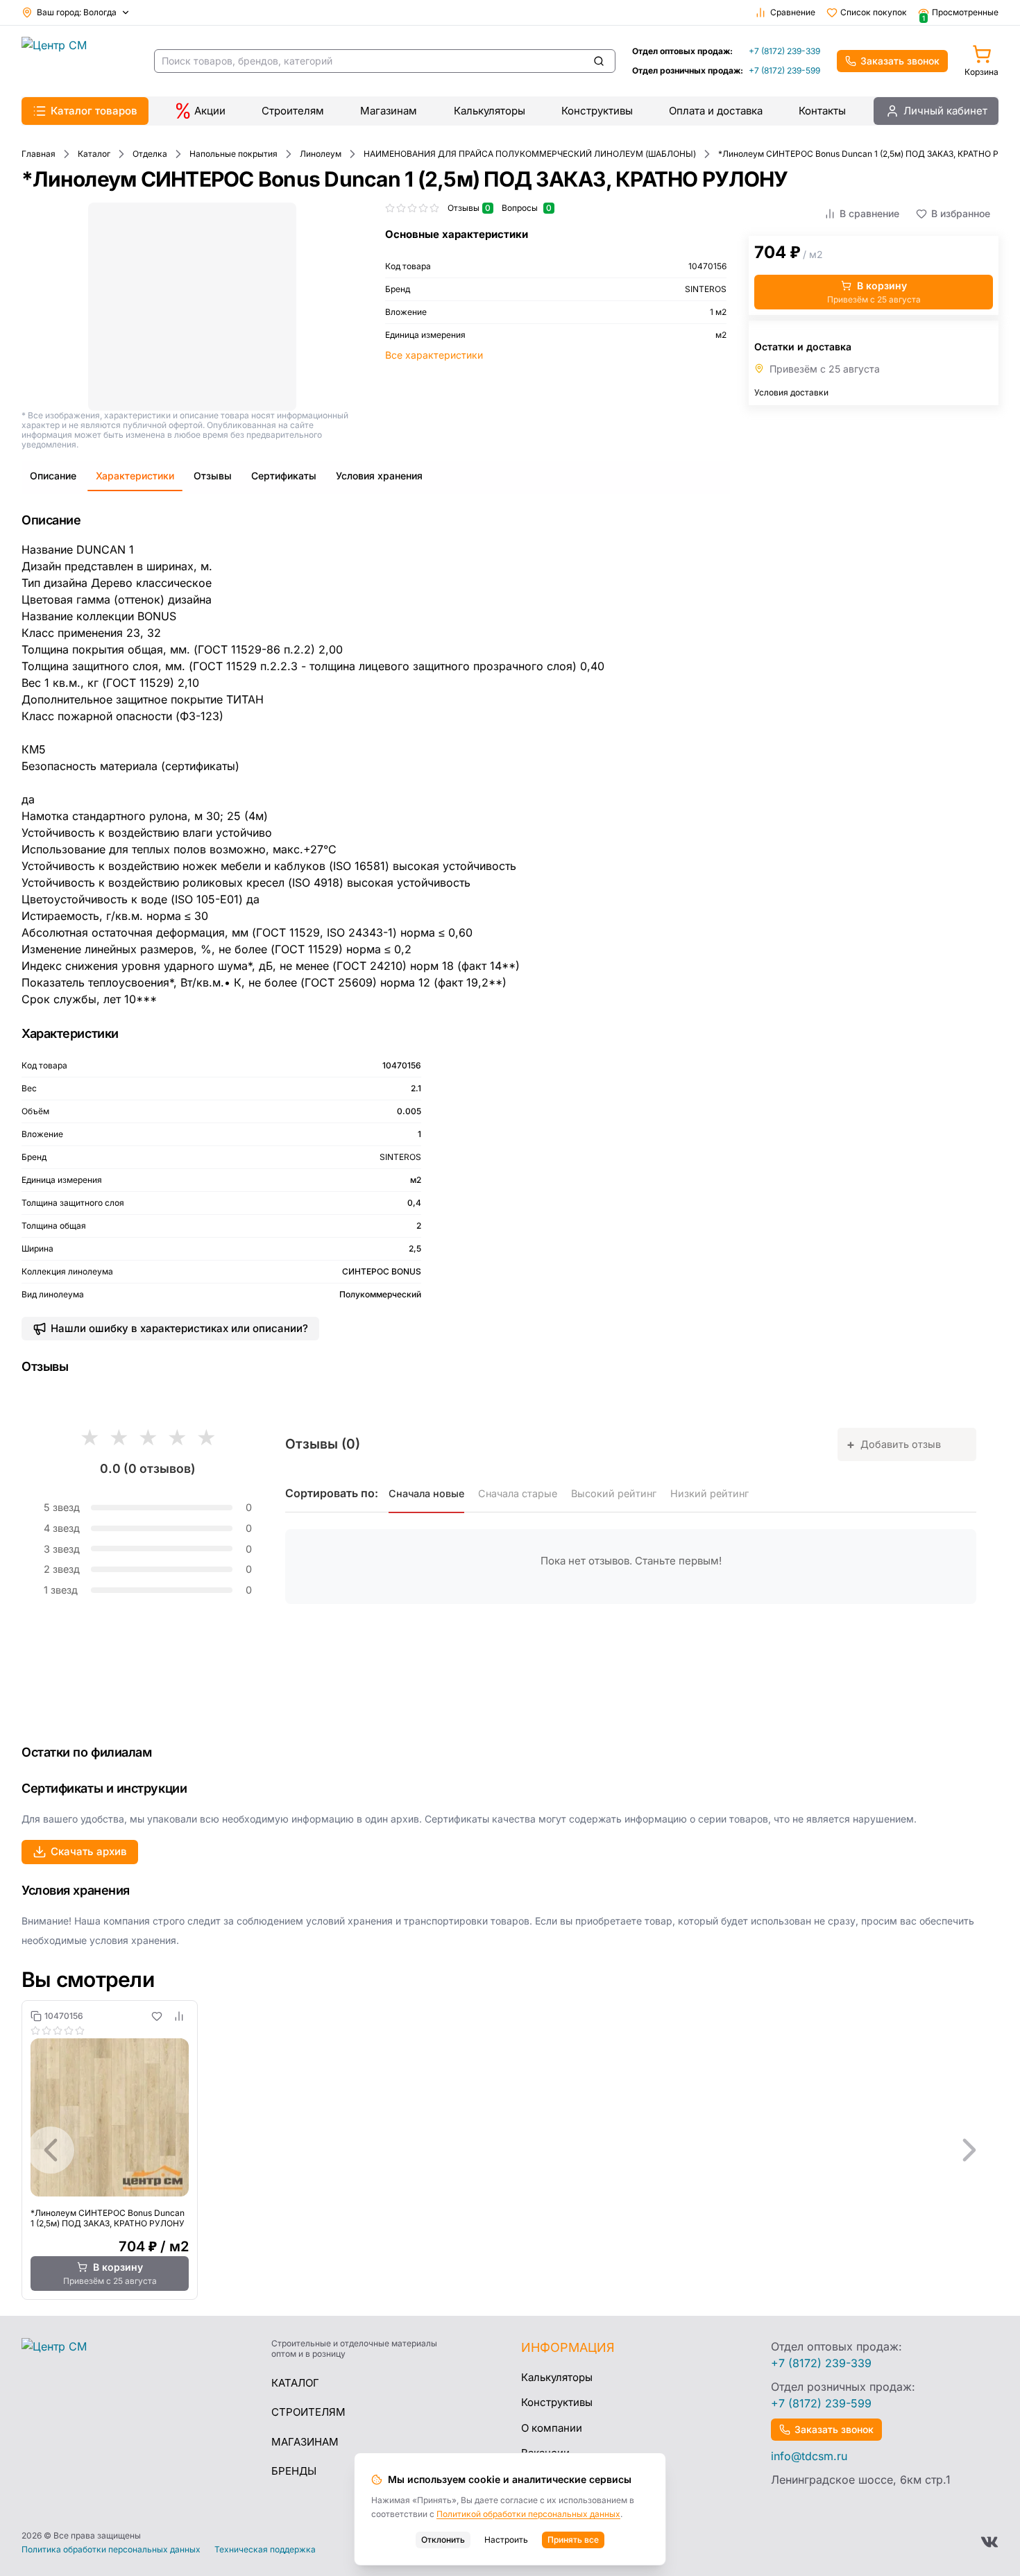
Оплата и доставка (716, 111)
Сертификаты (284, 476)
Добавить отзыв (894, 1444)
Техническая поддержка (265, 2550)
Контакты (822, 111)
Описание (53, 476)
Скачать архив (89, 1851)
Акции (210, 111)
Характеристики (135, 476)
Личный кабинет (945, 111)
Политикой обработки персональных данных (528, 2514)
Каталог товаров (94, 111)
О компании (552, 2428)
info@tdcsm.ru (809, 2456)
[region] (510, 2150)
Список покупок (874, 12)
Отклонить (443, 2540)
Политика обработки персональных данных (111, 2550)
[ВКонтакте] (989, 2542)
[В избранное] (157, 2016)
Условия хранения (379, 476)
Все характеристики (434, 355)
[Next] (969, 2150)
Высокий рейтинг (614, 1493)
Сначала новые (426, 1493)
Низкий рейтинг (709, 1493)
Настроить (506, 2540)
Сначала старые (518, 1493)
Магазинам (389, 111)
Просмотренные (960, 12)
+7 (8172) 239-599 (784, 70)
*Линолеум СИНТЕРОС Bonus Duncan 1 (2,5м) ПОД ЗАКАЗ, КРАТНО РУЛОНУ (108, 2218)
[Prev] (51, 2150)
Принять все (573, 2540)
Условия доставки (791, 392)
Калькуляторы (490, 111)
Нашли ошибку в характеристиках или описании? (179, 1328)
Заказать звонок (900, 61)
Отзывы (213, 476)
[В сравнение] (179, 2016)
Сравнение (793, 12)
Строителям (293, 111)
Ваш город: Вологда (77, 12)
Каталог (295, 2383)
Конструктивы (597, 111)
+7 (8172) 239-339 (784, 51)
